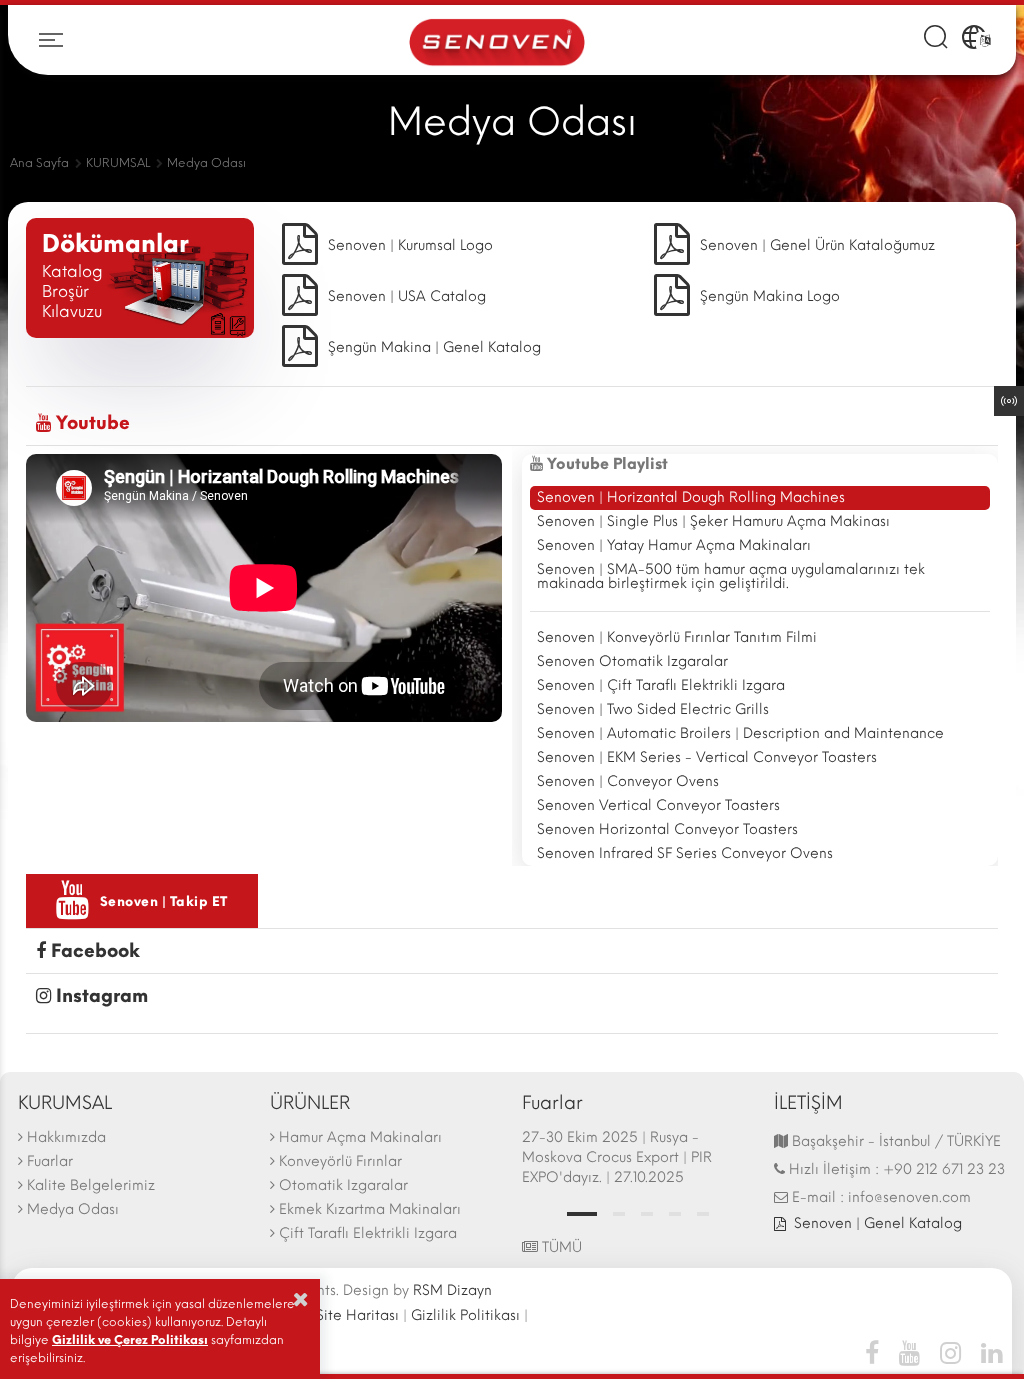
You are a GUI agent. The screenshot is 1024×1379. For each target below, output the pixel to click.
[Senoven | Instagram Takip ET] (950, 1352)
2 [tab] (619, 1214)
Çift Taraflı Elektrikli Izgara (368, 1233)
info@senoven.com (909, 1197)
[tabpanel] (638, 1160)
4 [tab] (675, 1214)
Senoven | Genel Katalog (878, 1223)
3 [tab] (647, 1214)
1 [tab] (582, 1214)
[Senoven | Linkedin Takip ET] (986, 1352)
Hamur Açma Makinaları (360, 1137)
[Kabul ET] (301, 1299)
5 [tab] (703, 1214)
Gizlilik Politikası (465, 1315)
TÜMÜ (560, 1247)
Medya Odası (73, 1209)
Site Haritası (357, 1315)
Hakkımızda (66, 1137)
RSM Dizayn (452, 1290)
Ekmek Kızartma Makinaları (370, 1209)
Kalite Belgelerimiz (91, 1185)
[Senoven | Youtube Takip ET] (909, 1352)
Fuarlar (50, 1161)
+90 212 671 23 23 (944, 1169)
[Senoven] (497, 40)
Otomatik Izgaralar (343, 1185)
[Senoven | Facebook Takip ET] (877, 1352)
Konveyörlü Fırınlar (340, 1161)
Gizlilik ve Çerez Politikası (130, 1340)
